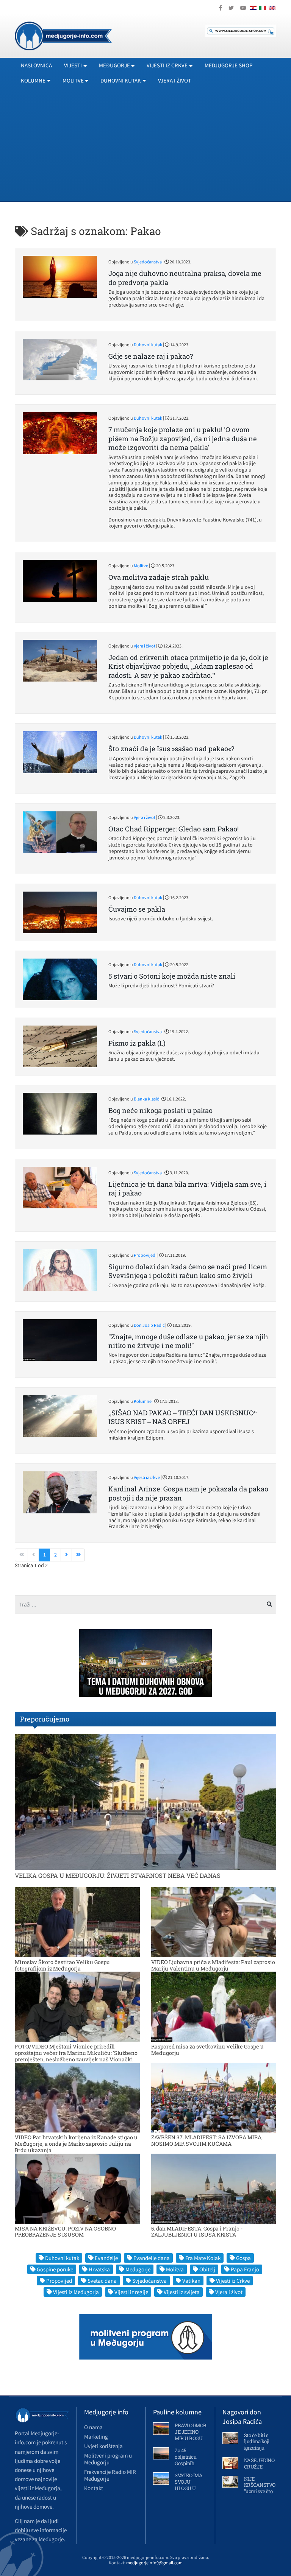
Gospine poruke (55, 2269)
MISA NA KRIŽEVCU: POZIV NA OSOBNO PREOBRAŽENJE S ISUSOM (65, 2232)
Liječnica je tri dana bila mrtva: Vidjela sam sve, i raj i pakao (187, 1188)
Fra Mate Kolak (203, 2258)
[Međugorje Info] (63, 35)
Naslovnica (36, 65)
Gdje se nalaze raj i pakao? (151, 356)
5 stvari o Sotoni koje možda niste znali (172, 976)
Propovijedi (145, 1255)
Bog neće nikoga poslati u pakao (160, 1110)
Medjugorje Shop (229, 65)
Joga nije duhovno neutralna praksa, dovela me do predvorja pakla (185, 278)
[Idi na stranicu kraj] (78, 1555)
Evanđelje (106, 2258)
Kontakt (94, 2488)
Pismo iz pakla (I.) (137, 1043)
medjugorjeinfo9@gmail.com (154, 2563)
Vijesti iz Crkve (233, 2281)
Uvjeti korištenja (103, 2446)
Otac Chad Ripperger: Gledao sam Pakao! (174, 829)
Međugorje (138, 2269)
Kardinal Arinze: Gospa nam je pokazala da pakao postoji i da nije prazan (188, 1493)
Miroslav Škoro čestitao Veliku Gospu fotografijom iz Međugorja (62, 1965)
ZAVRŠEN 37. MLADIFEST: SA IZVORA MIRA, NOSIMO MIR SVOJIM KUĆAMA (207, 2140)
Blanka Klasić (146, 1099)
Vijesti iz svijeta (182, 2292)
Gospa (243, 2258)
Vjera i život (174, 80)
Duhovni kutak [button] (121, 80)
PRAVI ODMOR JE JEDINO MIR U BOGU (191, 2432)
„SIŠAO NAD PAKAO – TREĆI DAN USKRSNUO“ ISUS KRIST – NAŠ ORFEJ (183, 1417)
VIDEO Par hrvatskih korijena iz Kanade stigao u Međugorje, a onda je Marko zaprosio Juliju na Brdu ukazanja (76, 2144)
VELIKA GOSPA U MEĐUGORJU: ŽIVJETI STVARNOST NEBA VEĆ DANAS (118, 1875)
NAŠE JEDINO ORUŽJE (259, 2463)
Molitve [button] (73, 80)
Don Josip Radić (149, 1325)
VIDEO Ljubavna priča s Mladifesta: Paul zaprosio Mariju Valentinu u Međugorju (213, 1965)
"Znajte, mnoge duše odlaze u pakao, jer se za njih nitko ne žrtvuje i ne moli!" (188, 1341)
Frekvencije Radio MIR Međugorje (110, 2475)
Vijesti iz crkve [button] (167, 65)
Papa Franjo (245, 2269)
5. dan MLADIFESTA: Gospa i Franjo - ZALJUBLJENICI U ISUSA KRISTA (197, 2232)
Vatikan (191, 2281)
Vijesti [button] (73, 65)
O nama (93, 2427)
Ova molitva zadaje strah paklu (159, 577)
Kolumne (143, 1401)
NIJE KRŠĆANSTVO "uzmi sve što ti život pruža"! (260, 2488)
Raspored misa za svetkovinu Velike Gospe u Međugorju (207, 2050)
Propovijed (59, 2281)
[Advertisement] (145, 145)
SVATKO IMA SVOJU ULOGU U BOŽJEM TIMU (189, 2488)
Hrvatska (99, 2269)
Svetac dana (102, 2281)
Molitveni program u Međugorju (108, 2459)
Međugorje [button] (114, 65)
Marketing (96, 2437)
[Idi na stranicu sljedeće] (66, 1555)
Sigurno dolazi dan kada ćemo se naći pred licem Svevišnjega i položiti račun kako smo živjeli (188, 1271)
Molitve (141, 566)
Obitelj (207, 2269)
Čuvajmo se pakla (137, 909)
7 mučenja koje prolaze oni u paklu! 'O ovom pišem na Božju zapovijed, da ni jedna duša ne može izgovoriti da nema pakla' (183, 438)
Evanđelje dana (152, 2258)
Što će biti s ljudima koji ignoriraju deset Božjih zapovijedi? (257, 2448)
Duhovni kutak (148, 345)
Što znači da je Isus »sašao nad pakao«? (171, 749)
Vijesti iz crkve (147, 1477)
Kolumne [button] (33, 80)
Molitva (175, 2269)
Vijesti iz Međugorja (76, 2292)
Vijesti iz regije (131, 2292)
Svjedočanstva (148, 262)
